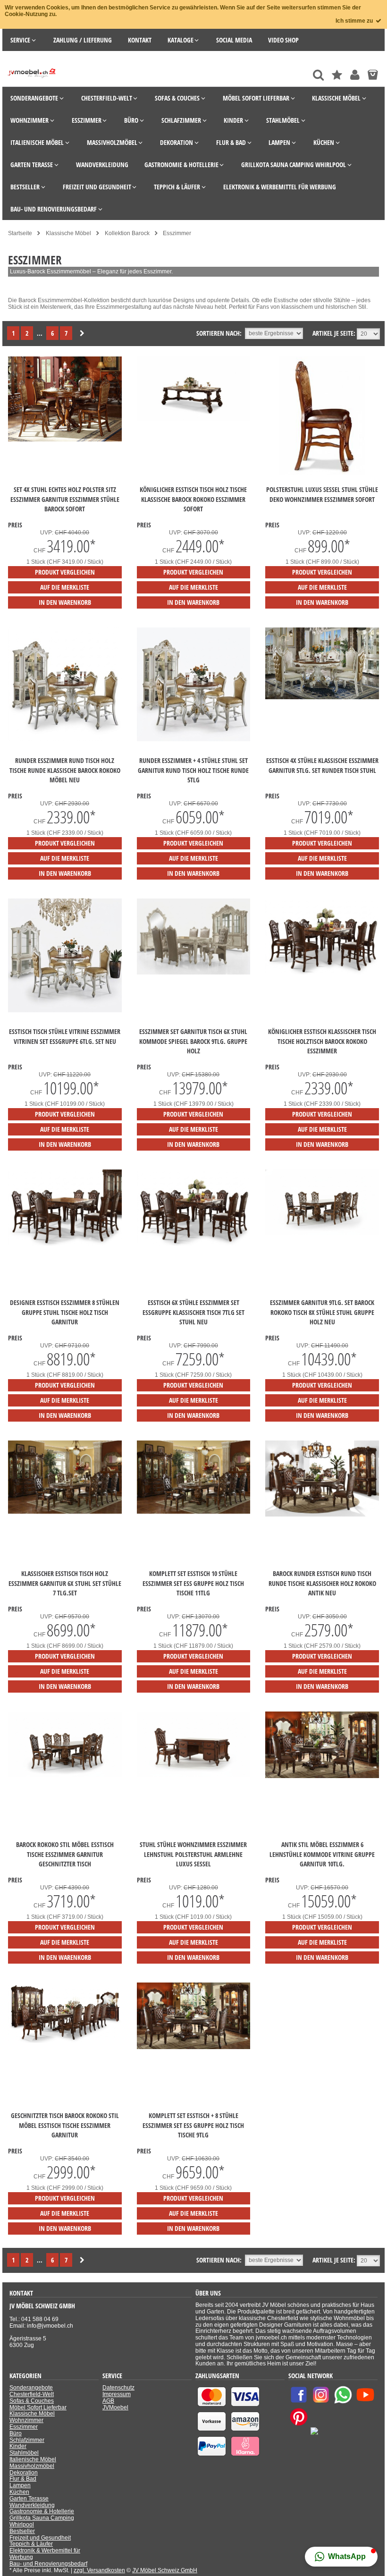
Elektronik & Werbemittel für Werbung (45, 2554)
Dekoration (24, 2473)
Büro (16, 2433)
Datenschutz (118, 2388)
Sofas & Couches (32, 2401)
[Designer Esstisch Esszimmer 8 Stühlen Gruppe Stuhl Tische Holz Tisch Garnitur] (65, 1244)
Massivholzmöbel (32, 2466)
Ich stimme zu (355, 21)
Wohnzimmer (26, 2420)
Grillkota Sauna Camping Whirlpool (42, 2521)
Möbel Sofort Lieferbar (38, 2407)
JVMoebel (115, 2407)
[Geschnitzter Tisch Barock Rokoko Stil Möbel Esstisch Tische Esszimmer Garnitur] (65, 2041)
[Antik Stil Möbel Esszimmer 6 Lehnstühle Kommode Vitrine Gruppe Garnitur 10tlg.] (322, 1776)
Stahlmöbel (24, 2453)
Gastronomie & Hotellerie (42, 2511)
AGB (108, 2401)
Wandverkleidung (32, 2505)
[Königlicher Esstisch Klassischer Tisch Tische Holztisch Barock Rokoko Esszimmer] (322, 973)
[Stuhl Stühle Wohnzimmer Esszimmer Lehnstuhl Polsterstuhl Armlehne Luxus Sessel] (194, 1775)
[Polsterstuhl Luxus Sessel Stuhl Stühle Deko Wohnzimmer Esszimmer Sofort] (322, 473)
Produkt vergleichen (65, 572)
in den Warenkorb (65, 602)
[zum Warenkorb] (373, 75)
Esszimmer (24, 2427)
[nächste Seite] (82, 334)
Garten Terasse (29, 2499)
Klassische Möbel (32, 2414)
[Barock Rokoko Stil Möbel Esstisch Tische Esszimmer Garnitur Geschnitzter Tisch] (65, 1775)
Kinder (18, 2446)
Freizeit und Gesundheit (40, 2538)
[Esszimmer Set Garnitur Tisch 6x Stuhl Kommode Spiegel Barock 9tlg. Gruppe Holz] (194, 973)
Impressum (117, 2394)
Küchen (19, 2492)
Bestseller (22, 2531)
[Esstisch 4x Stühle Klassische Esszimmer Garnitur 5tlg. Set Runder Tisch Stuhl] (322, 697)
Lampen (20, 2485)
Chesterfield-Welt (32, 2394)
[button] (341, 2557)
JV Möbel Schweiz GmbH (165, 2570)
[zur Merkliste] (337, 75)
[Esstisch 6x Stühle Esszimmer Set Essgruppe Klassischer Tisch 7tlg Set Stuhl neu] (194, 1244)
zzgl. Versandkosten (99, 2570)
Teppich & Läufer (31, 2544)
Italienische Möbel (33, 2459)
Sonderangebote (31, 2388)
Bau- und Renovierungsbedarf (48, 2564)
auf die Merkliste (65, 587)
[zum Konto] (355, 75)
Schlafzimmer (27, 2440)
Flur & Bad (23, 2479)
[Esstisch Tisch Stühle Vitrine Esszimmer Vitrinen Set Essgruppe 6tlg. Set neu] (65, 1010)
